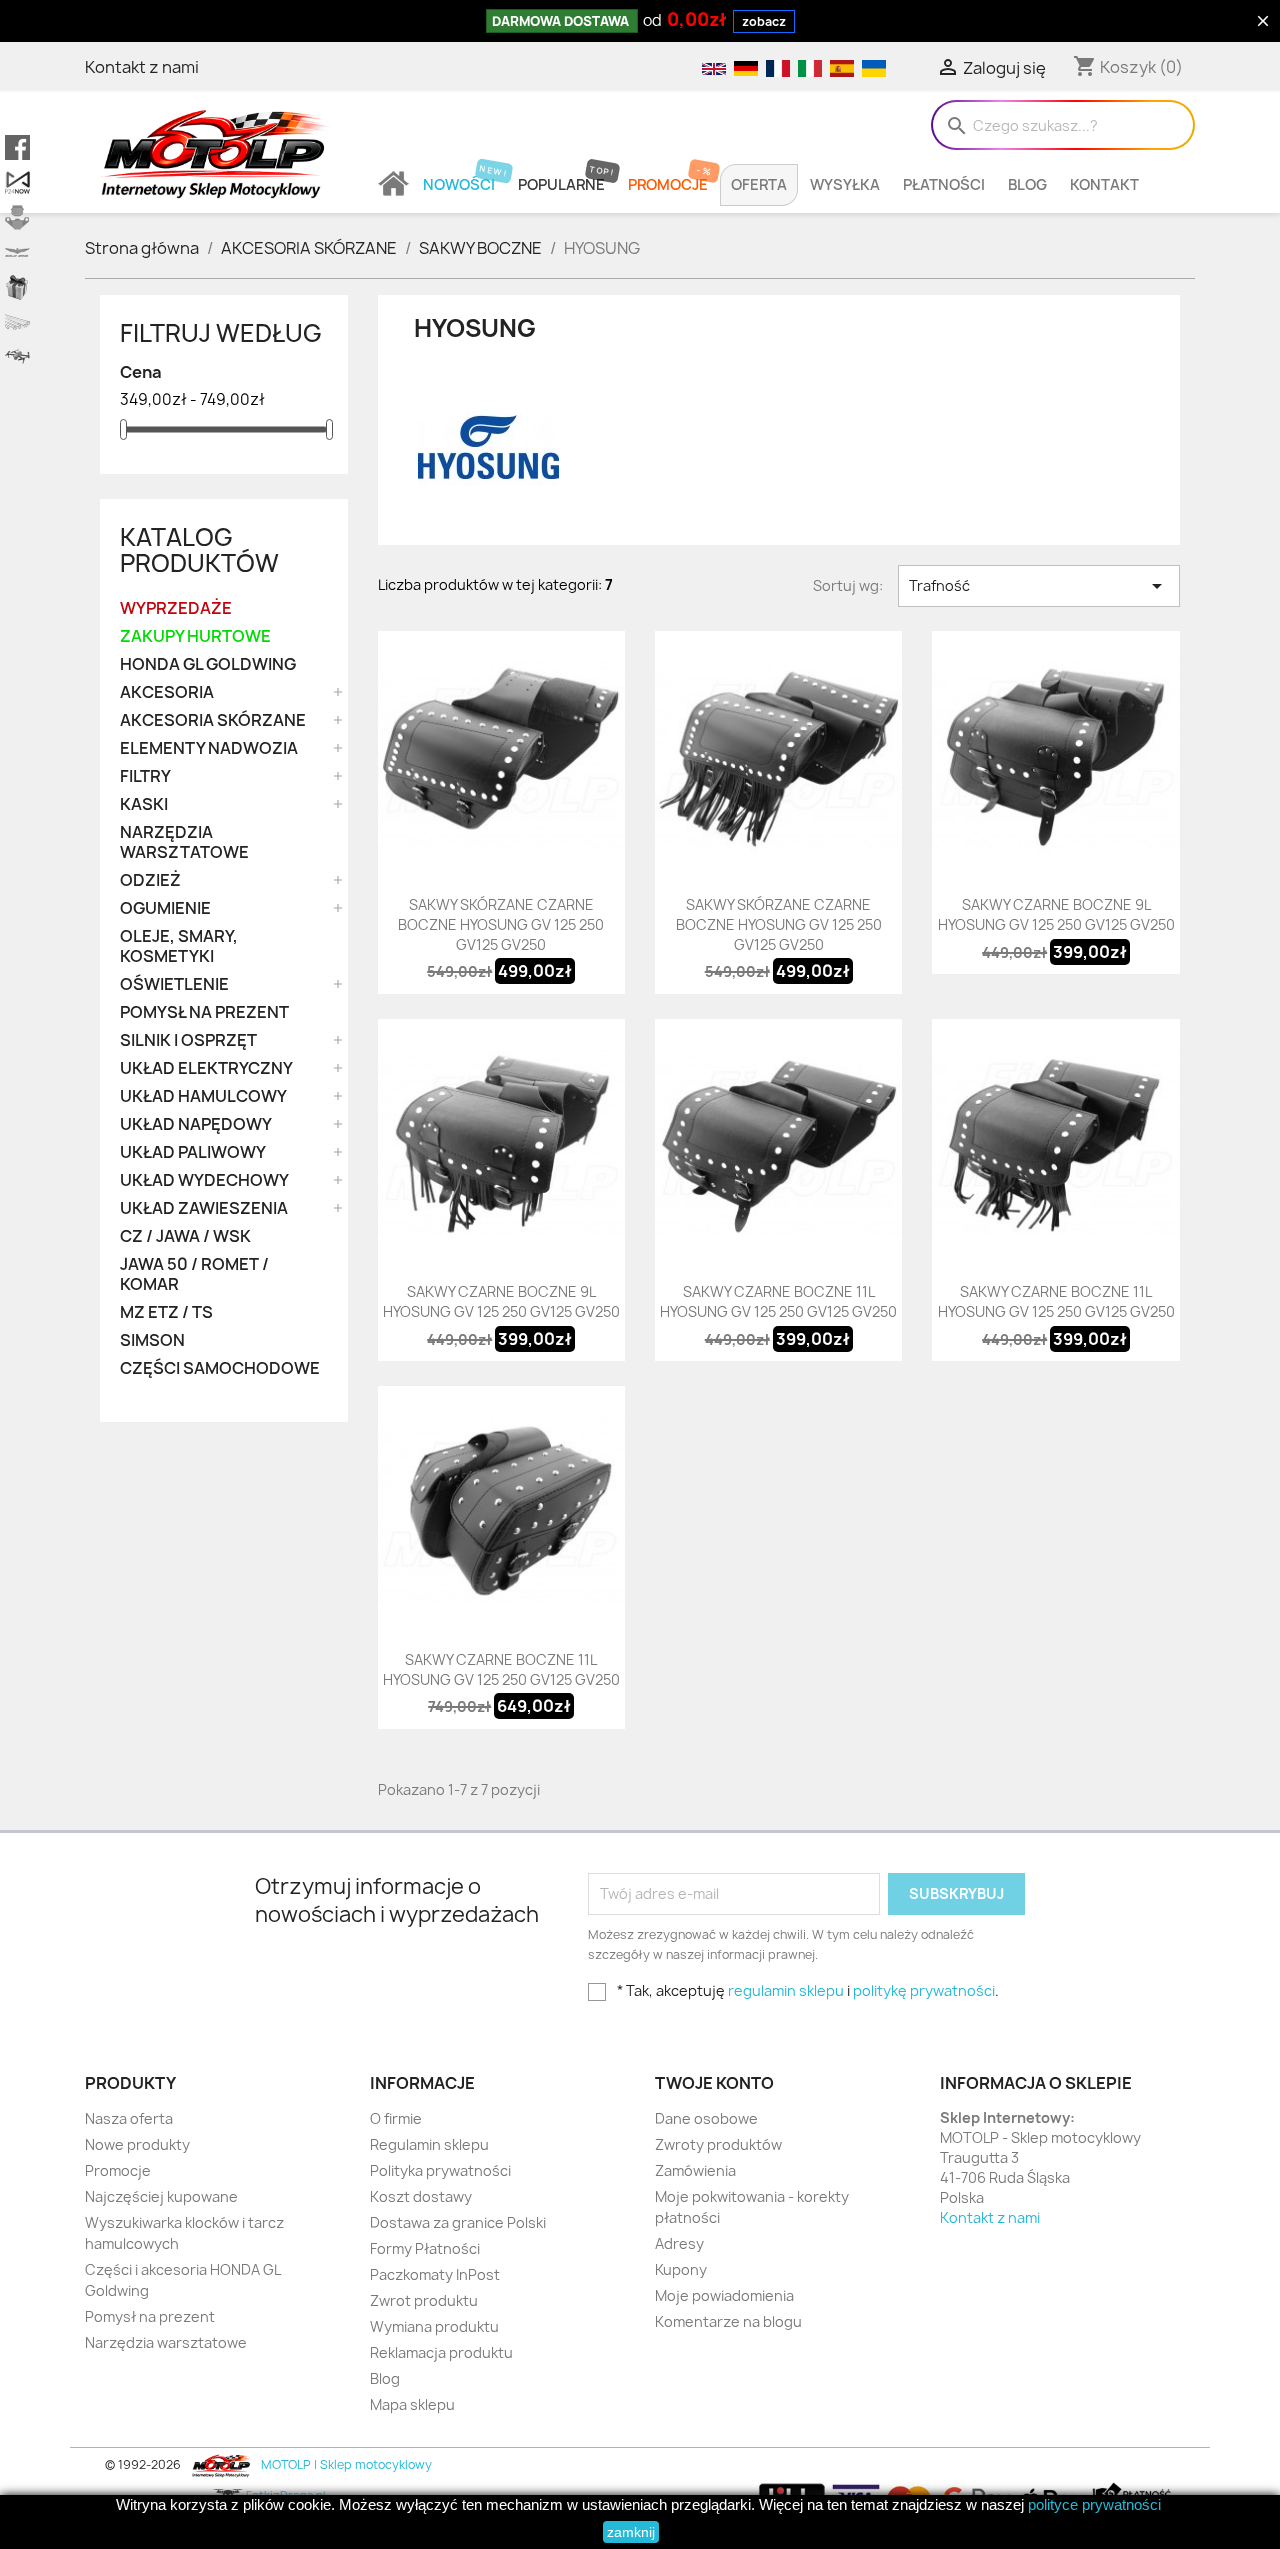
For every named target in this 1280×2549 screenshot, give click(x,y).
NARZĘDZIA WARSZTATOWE (184, 842)
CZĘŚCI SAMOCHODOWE (220, 1368)
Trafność (1039, 586)
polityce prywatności (1094, 2504)
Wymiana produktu (434, 2326)
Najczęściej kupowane (161, 2196)
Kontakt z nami (142, 67)
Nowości (459, 185)
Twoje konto (714, 2083)
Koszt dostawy (421, 2196)
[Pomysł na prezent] (17, 287)
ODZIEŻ (150, 880)
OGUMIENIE (165, 908)
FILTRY (145, 776)
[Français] (777, 67)
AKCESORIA (167, 692)
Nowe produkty (137, 2144)
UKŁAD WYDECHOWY (204, 1180)
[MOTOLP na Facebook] (17, 147)
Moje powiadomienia (724, 2295)
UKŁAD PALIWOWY (193, 1152)
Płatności (944, 185)
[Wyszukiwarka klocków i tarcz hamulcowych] (17, 217)
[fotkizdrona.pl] (17, 357)
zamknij (631, 2532)
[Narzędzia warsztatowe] (17, 322)
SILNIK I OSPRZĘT (188, 1040)
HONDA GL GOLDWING (208, 664)
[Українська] (871, 67)
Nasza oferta (129, 2118)
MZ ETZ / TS (166, 1312)
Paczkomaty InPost (435, 2274)
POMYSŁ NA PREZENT (204, 1012)
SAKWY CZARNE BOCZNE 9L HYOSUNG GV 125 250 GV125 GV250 (1056, 914)
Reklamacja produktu (441, 2352)
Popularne (561, 185)
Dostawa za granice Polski (458, 2222)
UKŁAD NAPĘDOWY (196, 1124)
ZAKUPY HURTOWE (195, 636)
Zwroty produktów (718, 2144)
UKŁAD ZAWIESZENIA (204, 1208)
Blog (1027, 185)
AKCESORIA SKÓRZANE (213, 720)
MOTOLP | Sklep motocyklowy (345, 2464)
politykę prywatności (924, 1990)
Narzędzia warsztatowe (166, 2342)
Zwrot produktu (424, 2300)
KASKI (144, 804)
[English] (713, 67)
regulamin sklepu (786, 1990)
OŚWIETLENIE (174, 984)
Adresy (679, 2243)
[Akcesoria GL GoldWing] (17, 252)
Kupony (681, 2269)
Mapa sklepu (412, 2404)
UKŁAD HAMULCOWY (203, 1096)
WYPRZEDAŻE (176, 608)
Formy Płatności (425, 2248)
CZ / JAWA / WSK (185, 1236)
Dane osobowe (706, 2118)
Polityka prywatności (440, 2170)
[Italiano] (809, 67)
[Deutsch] (745, 67)
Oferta (759, 185)
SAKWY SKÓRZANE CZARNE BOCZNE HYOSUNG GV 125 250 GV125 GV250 (501, 924)
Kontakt (1104, 185)
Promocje (668, 185)
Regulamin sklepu (429, 2144)
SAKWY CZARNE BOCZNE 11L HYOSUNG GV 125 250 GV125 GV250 (778, 1301)
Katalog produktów (199, 550)
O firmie (396, 2118)
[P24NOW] (17, 182)
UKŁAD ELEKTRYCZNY (206, 1068)
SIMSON (152, 1340)
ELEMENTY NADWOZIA (209, 748)
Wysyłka (845, 185)
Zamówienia (695, 2170)
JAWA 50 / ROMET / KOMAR (194, 1274)
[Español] (841, 67)
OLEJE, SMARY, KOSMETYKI (179, 946)
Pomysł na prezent (150, 2316)
